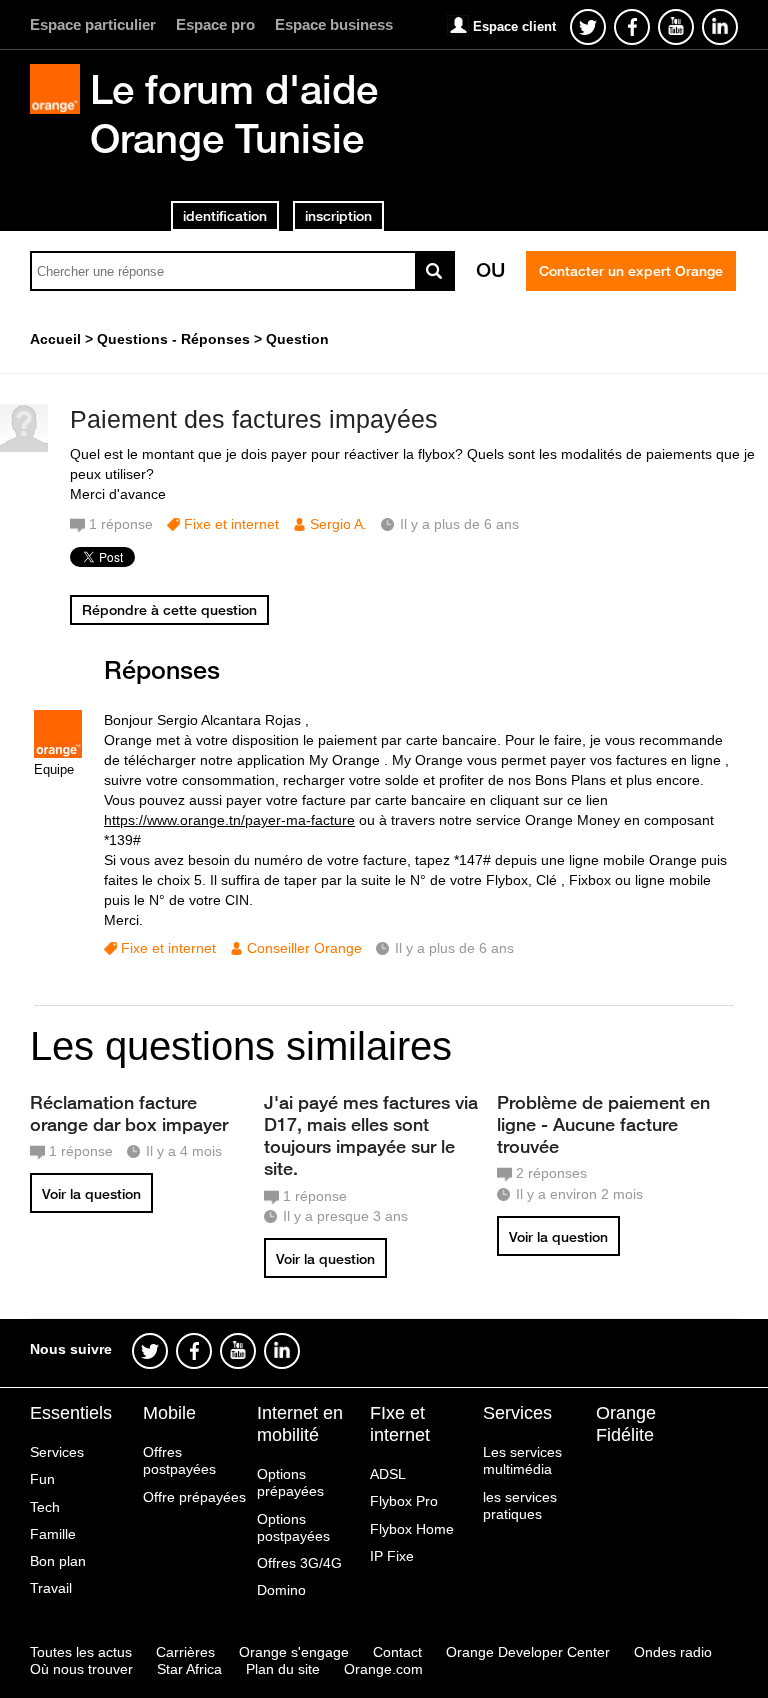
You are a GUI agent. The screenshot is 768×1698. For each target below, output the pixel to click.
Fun (42, 1479)
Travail (51, 1588)
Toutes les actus (81, 1652)
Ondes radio (673, 1652)
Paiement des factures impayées (254, 419)
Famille (53, 1534)
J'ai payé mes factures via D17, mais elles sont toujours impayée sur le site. (371, 1135)
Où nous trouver (81, 1669)
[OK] (435, 271)
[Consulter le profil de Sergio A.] (24, 447)
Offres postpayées (179, 1460)
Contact (397, 1652)
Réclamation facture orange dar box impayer (129, 1113)
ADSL (388, 1474)
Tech (45, 1507)
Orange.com (383, 1669)
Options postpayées (293, 1527)
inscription (338, 216)
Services (57, 1452)
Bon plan (58, 1561)
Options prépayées (290, 1482)
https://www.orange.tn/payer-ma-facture (229, 820)
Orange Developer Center (528, 1652)
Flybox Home (412, 1529)
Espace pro (215, 24)
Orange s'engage (294, 1652)
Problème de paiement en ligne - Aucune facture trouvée (603, 1124)
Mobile (169, 1413)
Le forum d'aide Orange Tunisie (234, 113)
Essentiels (71, 1413)
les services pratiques (520, 1505)
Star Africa (189, 1669)
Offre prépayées (194, 1497)
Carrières (185, 1652)
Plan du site (283, 1669)
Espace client (514, 26)
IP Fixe (392, 1556)
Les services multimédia (522, 1460)
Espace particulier (93, 24)
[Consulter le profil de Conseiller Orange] (58, 753)
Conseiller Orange (304, 948)
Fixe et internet (231, 524)
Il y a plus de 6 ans (454, 948)
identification (225, 216)
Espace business (334, 24)
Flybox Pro (404, 1501)
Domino (281, 1590)
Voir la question (91, 1194)
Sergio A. (338, 524)
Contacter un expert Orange (631, 271)
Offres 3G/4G (299, 1563)
